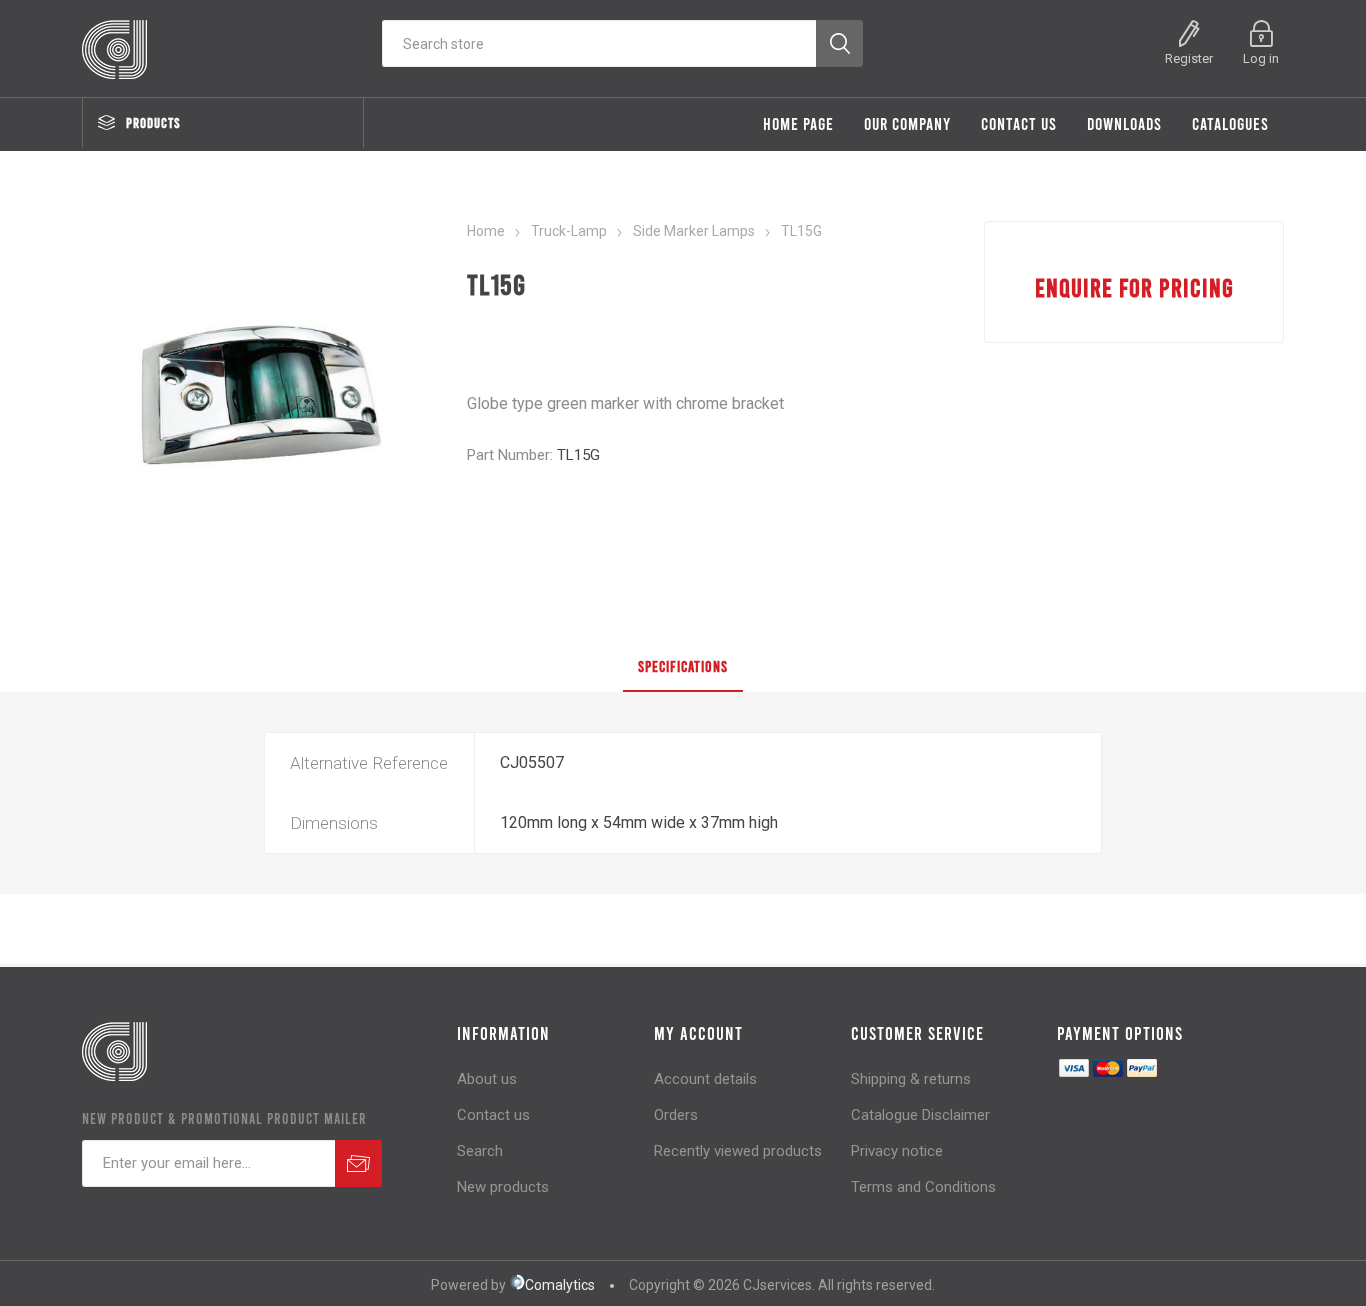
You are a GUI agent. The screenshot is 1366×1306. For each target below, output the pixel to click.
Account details (705, 1079)
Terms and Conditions (923, 1187)
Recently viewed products (738, 1151)
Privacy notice (897, 1151)
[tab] (683, 667)
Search (480, 1151)
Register (1189, 58)
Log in (1261, 58)
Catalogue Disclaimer (920, 1115)
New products (503, 1187)
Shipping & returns (911, 1079)
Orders (676, 1115)
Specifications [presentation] (683, 666)
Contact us (493, 1115)
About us (487, 1079)
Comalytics (560, 1285)
